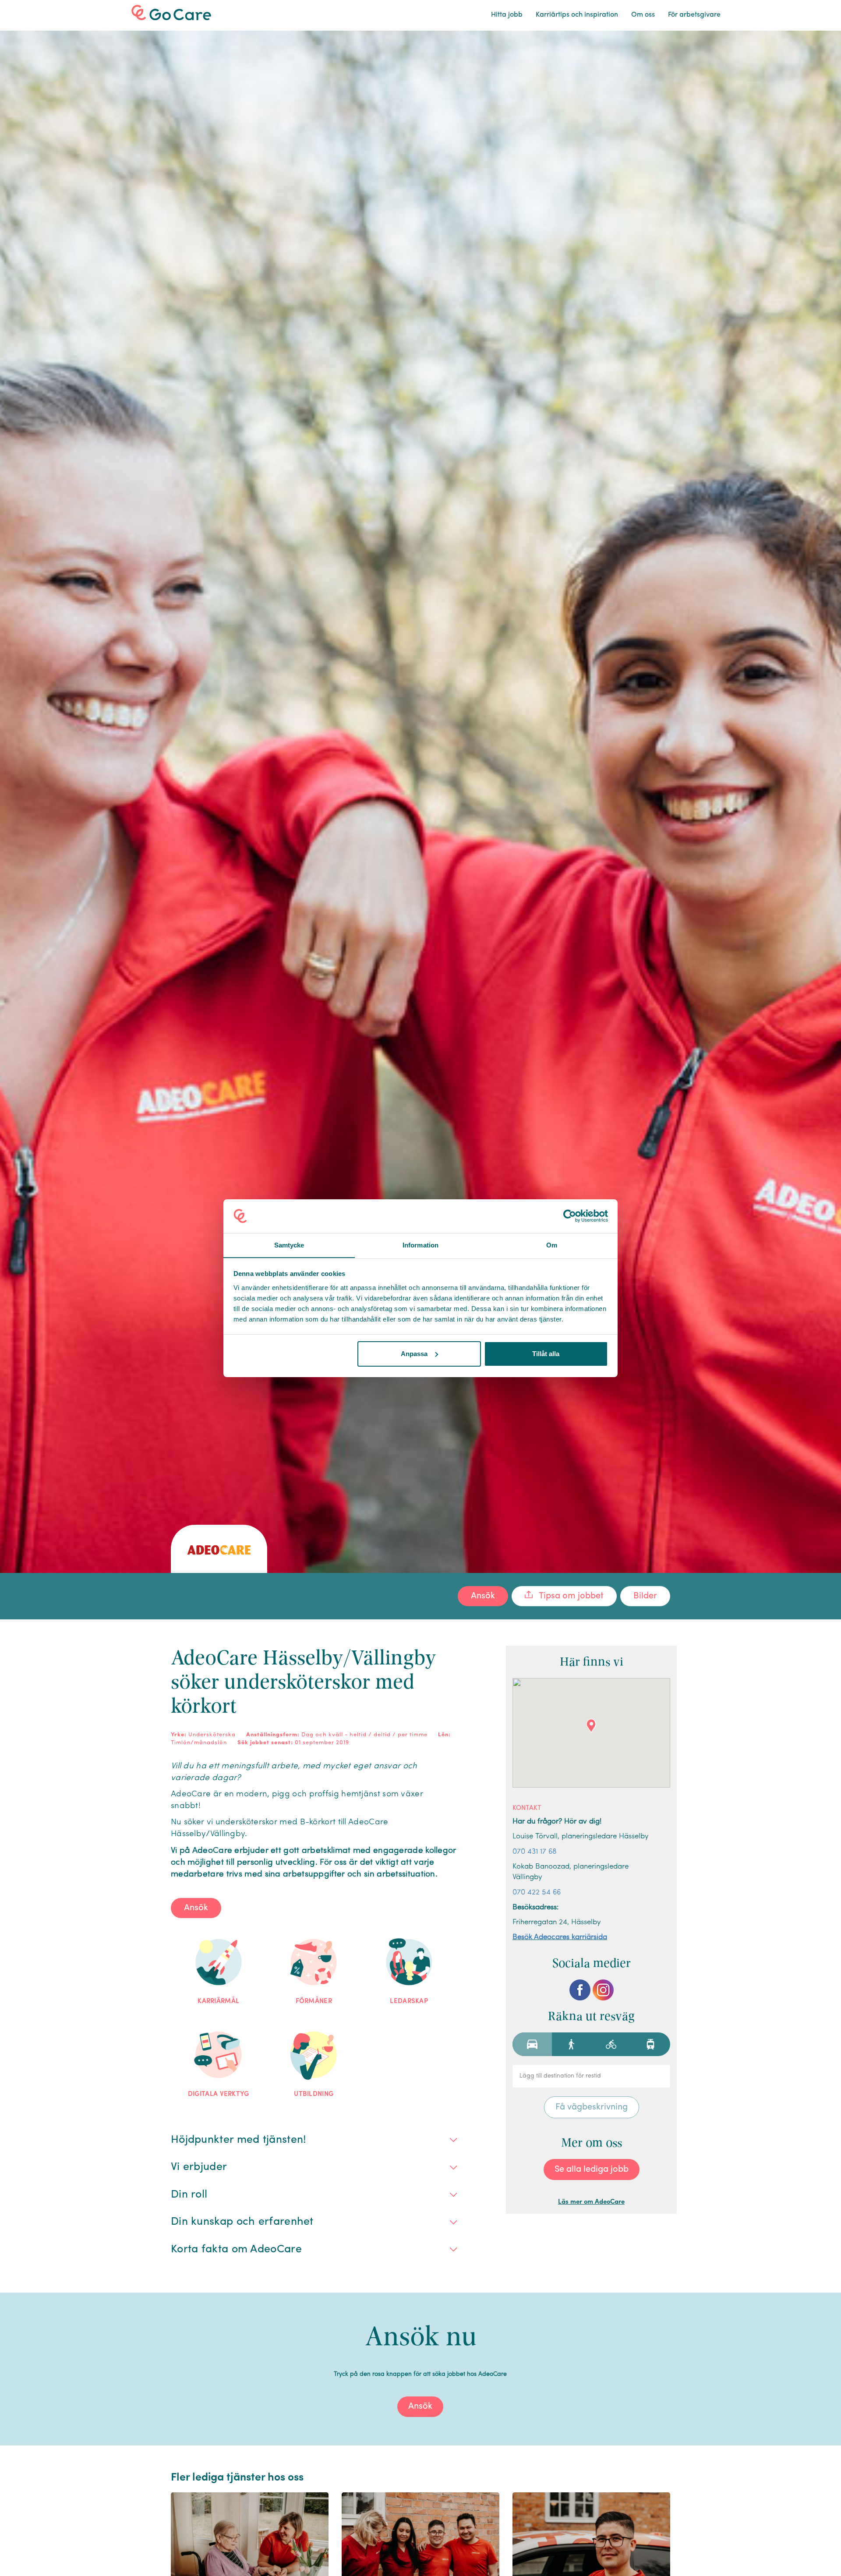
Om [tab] (552, 1245)
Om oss (643, 15)
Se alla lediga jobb (592, 2170)
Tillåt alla (546, 1354)
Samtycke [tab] (289, 1245)
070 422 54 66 (537, 1892)
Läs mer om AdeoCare (591, 2202)
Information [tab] (420, 1245)
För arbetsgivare (694, 15)
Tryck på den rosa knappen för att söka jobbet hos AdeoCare (420, 2374)
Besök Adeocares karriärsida (560, 1937)
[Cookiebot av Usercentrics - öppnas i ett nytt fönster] (570, 1216)
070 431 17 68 (535, 1852)
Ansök (483, 1596)
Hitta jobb (507, 15)
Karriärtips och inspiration (577, 15)
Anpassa (414, 1354)
